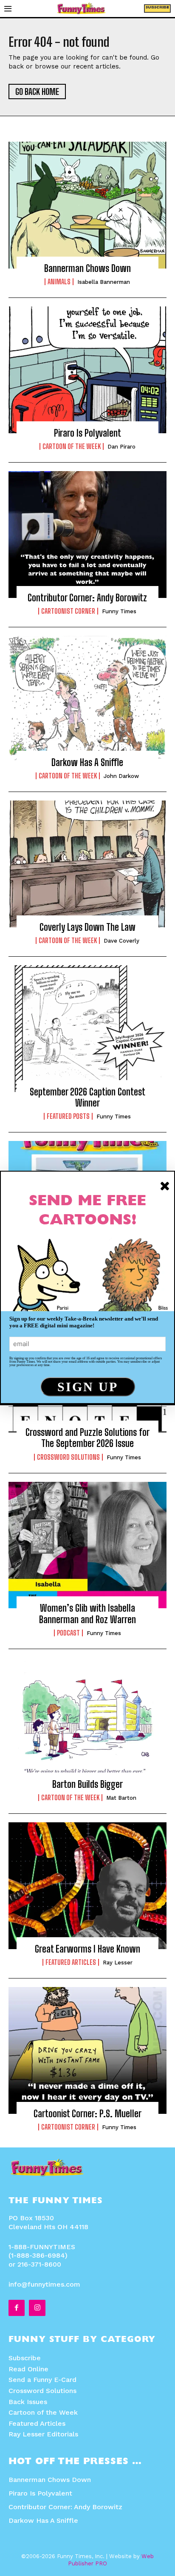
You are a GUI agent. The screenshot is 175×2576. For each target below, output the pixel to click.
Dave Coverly (121, 941)
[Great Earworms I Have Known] (87, 1886)
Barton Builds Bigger (87, 1784)
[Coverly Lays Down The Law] (87, 864)
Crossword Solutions (68, 1457)
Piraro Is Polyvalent (87, 433)
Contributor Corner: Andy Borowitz (87, 598)
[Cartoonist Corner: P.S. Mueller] (87, 2050)
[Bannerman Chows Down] (87, 205)
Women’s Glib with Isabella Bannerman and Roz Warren (87, 1614)
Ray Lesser (118, 1963)
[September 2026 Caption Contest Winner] (87, 1029)
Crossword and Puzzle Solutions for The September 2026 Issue (87, 1438)
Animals (59, 282)
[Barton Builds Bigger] (87, 1721)
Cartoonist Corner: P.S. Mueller (87, 2114)
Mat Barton (121, 1798)
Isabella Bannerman (104, 282)
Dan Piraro (121, 447)
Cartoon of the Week (72, 446)
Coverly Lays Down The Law (87, 927)
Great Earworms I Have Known (87, 1949)
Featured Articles (71, 1962)
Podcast (68, 1633)
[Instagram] (37, 2308)
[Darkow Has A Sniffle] (87, 699)
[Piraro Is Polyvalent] (87, 370)
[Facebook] (17, 2308)
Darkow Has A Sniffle (87, 762)
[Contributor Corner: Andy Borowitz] (87, 535)
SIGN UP (88, 1387)
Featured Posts (68, 1116)
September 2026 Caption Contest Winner (87, 1097)
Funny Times (119, 611)
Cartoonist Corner (68, 611)
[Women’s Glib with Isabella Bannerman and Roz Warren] (87, 1545)
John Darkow (121, 776)
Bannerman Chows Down (87, 268)
